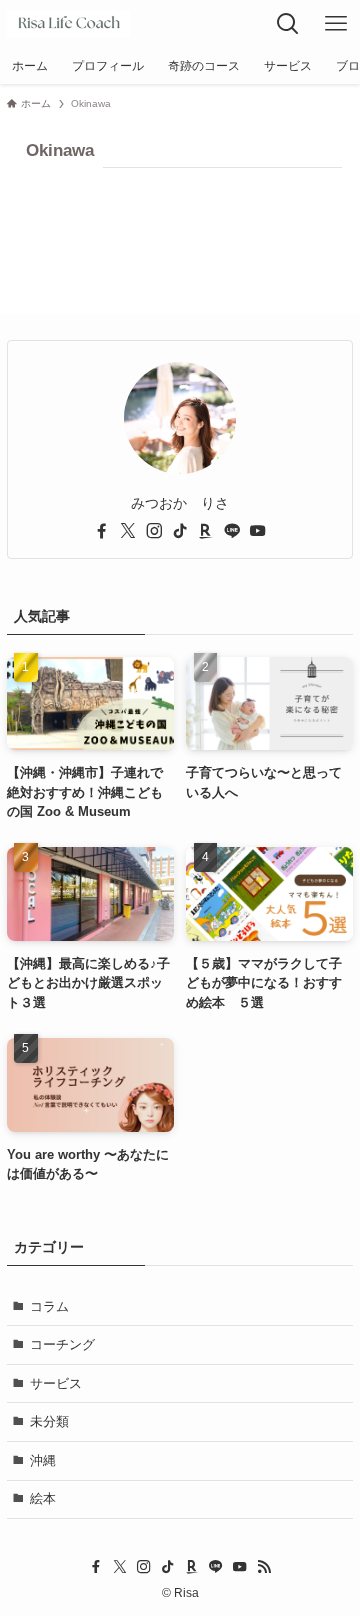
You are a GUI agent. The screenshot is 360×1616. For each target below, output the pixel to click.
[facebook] (102, 531)
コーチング (62, 1344)
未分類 (49, 1421)
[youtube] (258, 531)
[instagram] (154, 531)
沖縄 (43, 1460)
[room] (206, 531)
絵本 (43, 1498)
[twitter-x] (128, 531)
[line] (232, 531)
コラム (49, 1306)
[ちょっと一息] (69, 24)
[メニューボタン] (336, 24)
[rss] (264, 1567)
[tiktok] (180, 531)
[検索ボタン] (288, 24)
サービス (56, 1383)
